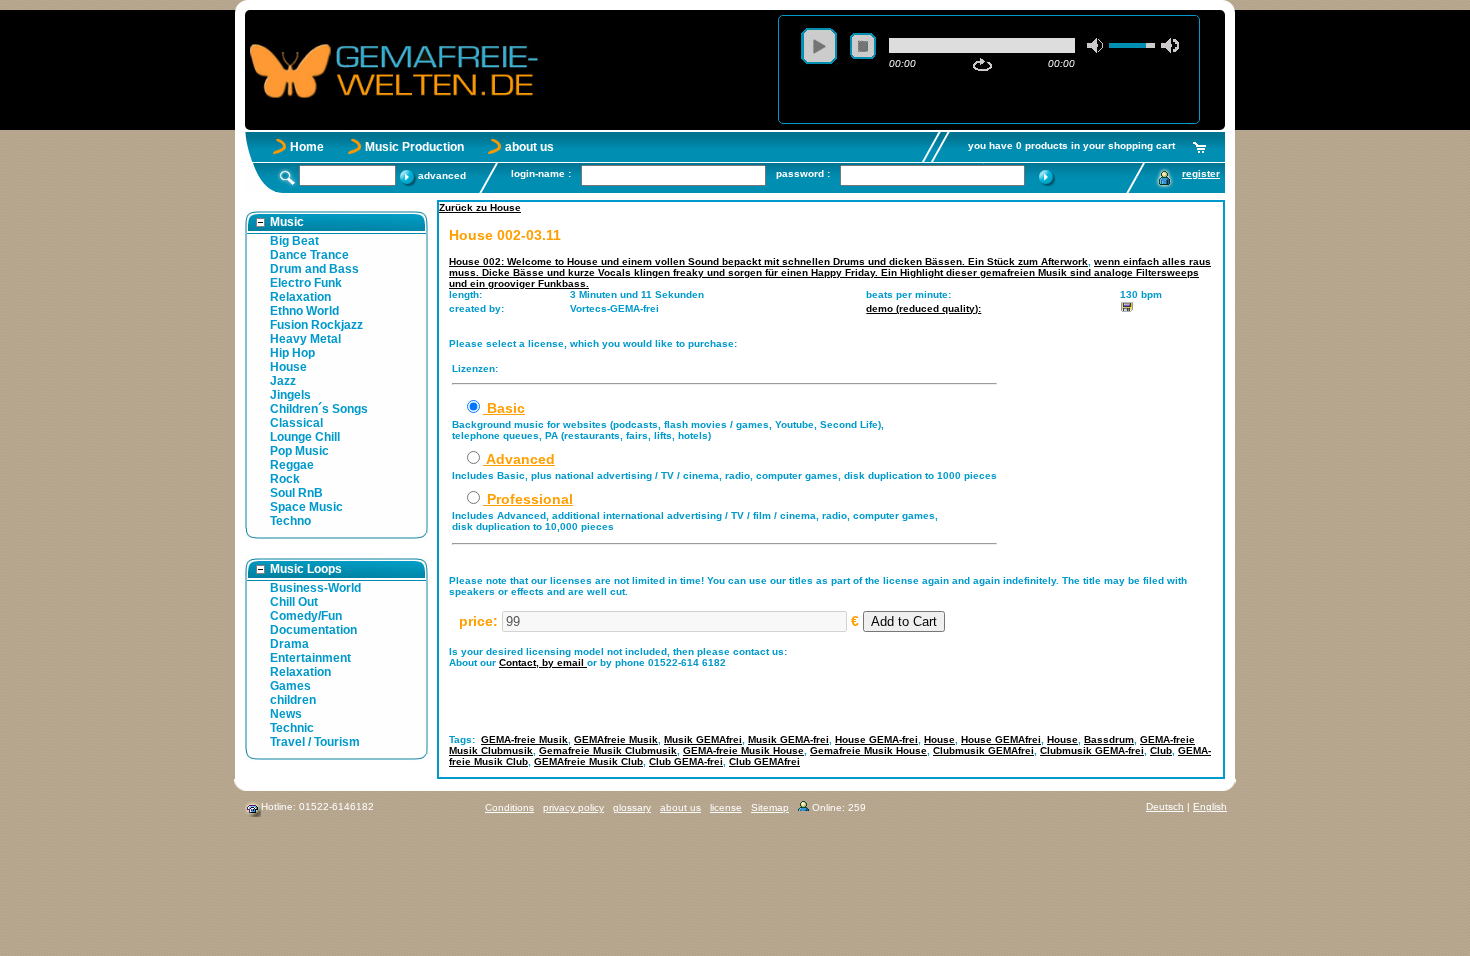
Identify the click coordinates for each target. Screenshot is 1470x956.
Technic (292, 728)
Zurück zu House (480, 207)
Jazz (283, 381)
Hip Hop (292, 353)
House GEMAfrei (1001, 739)
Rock (285, 479)
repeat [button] (982, 65)
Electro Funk (306, 283)
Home (307, 147)
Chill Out (294, 602)
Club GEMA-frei (686, 761)
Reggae (292, 465)
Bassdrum (1109, 739)
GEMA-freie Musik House (743, 750)
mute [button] (1096, 45)
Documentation (313, 630)
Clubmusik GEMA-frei (1092, 750)
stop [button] (863, 46)
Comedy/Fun (306, 616)
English (1210, 806)
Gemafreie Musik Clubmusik (608, 750)
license (726, 807)
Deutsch (1165, 806)
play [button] (819, 46)
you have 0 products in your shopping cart (1071, 145)
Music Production (414, 147)
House (288, 367)
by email (564, 662)
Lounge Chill (305, 437)
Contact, (520, 662)
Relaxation (300, 297)
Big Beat (294, 241)
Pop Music (299, 451)
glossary (632, 807)
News (286, 714)
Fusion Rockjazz (316, 325)
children (293, 700)
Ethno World (304, 311)
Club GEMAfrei (764, 761)
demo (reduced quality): (923, 308)
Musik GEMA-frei (788, 739)
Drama (289, 644)
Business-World (315, 588)
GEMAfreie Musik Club (588, 761)
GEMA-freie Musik (524, 739)
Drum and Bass (314, 269)
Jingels (290, 395)
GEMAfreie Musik (616, 739)
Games (290, 686)
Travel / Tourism (315, 742)
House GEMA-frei (876, 739)
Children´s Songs (319, 409)
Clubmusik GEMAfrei (983, 750)
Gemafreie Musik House (868, 750)
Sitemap (770, 807)
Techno (290, 521)
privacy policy (573, 807)
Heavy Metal (305, 339)
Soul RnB (296, 493)
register (1201, 173)
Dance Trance (309, 255)
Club (1161, 750)
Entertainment (310, 658)
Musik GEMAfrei (703, 739)
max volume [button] (1170, 45)
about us (529, 147)
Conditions (509, 807)
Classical (296, 423)
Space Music (306, 507)
